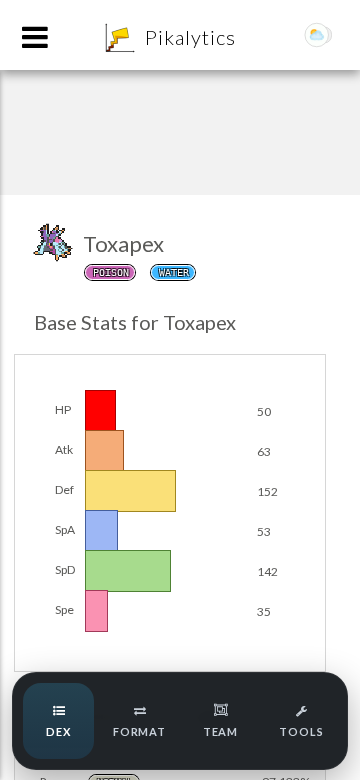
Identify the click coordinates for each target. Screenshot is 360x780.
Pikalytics (190, 37)
